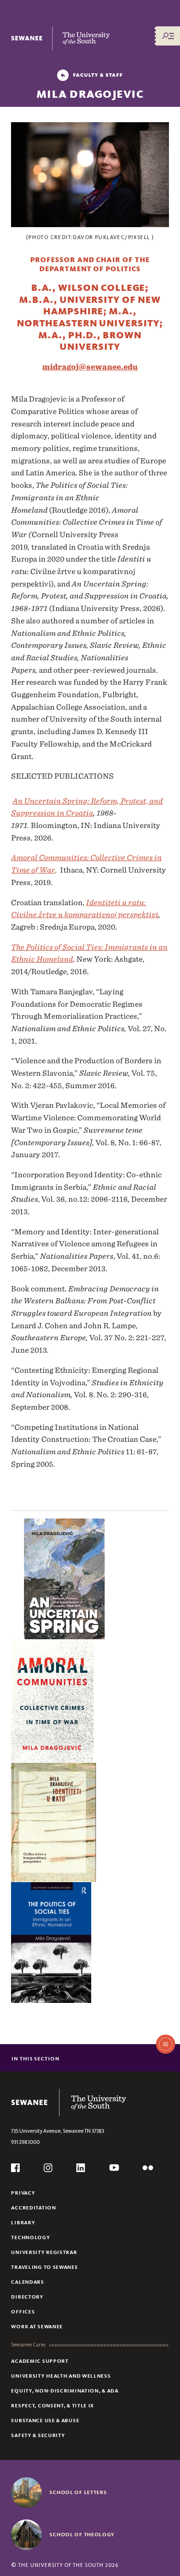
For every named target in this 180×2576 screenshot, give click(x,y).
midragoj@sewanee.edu (90, 367)
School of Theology (82, 2534)
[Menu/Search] (168, 36)
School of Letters (78, 2492)
